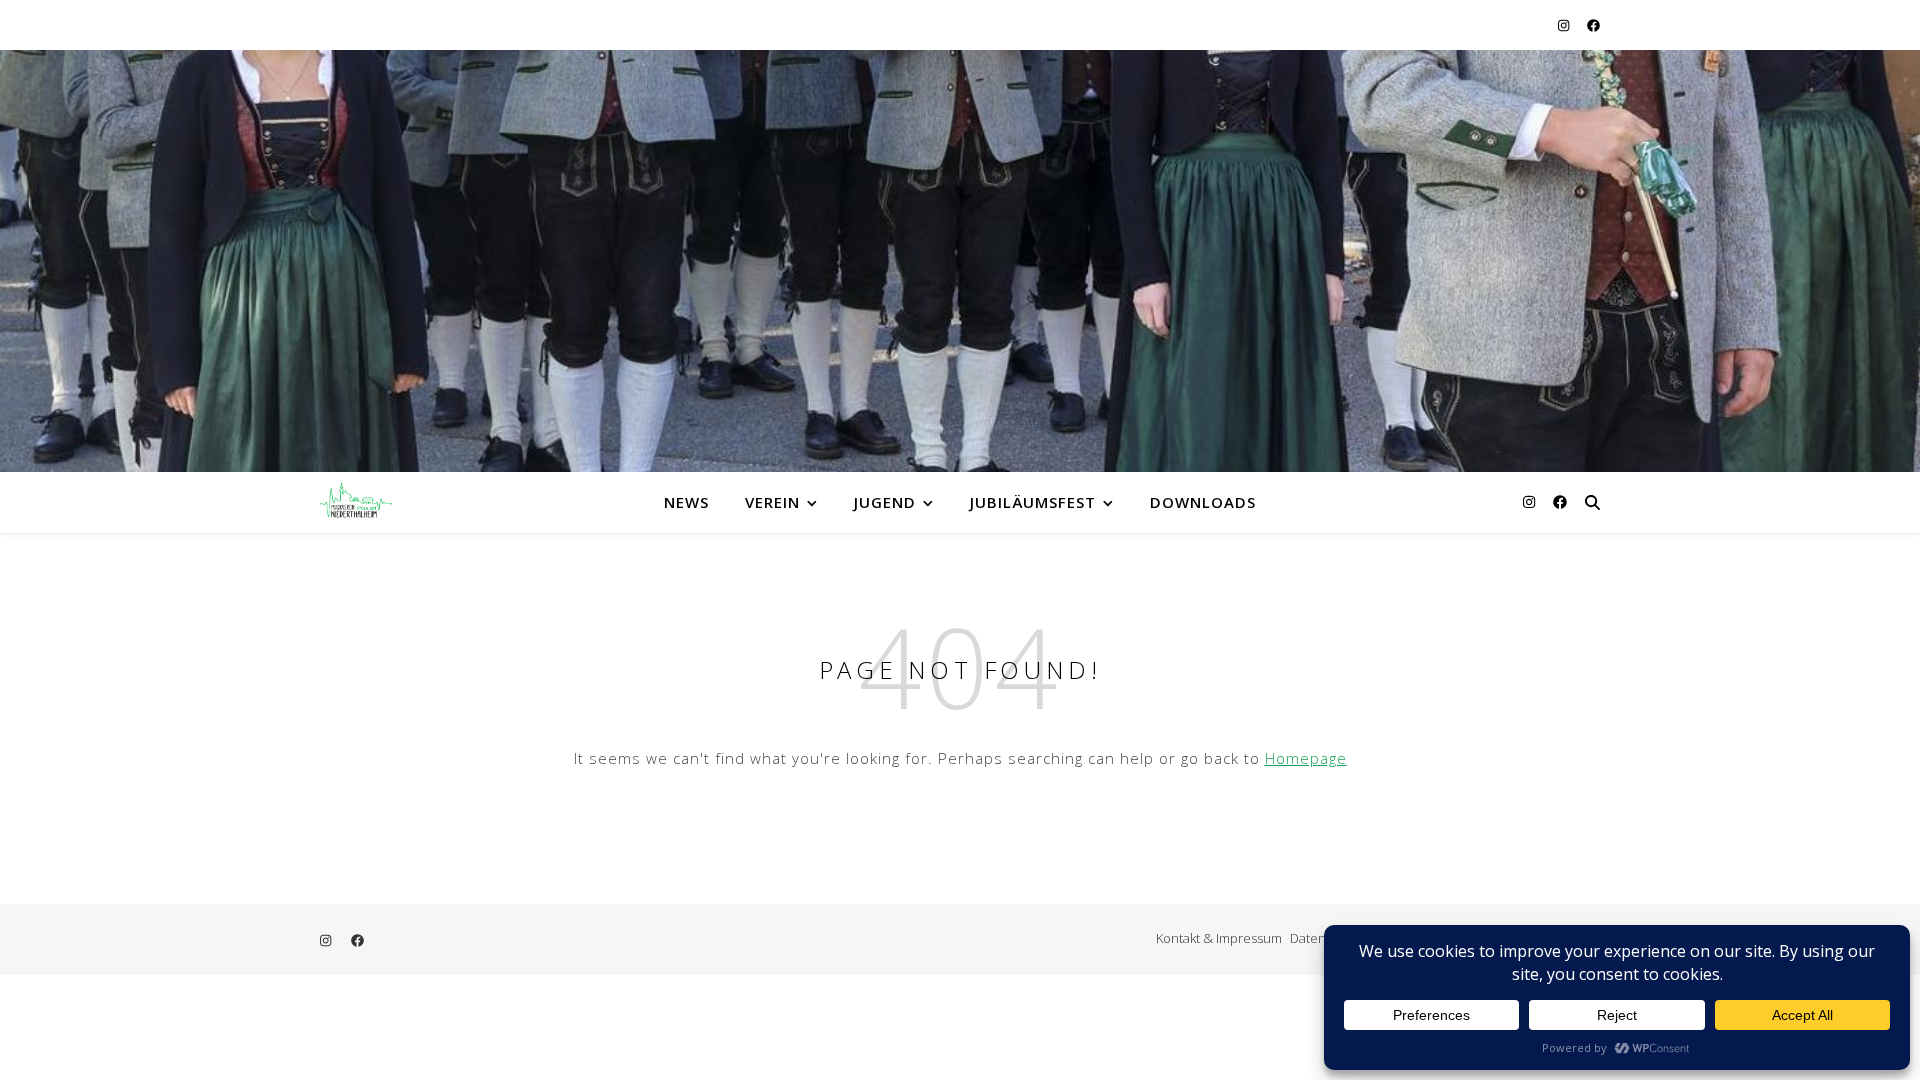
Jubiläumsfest (1033, 502)
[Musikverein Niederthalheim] (360, 501)
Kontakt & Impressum (1219, 938)
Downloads (1203, 502)
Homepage (1306, 758)
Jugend (885, 502)
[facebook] (1593, 25)
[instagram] (1565, 25)
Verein (772, 502)
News (686, 502)
